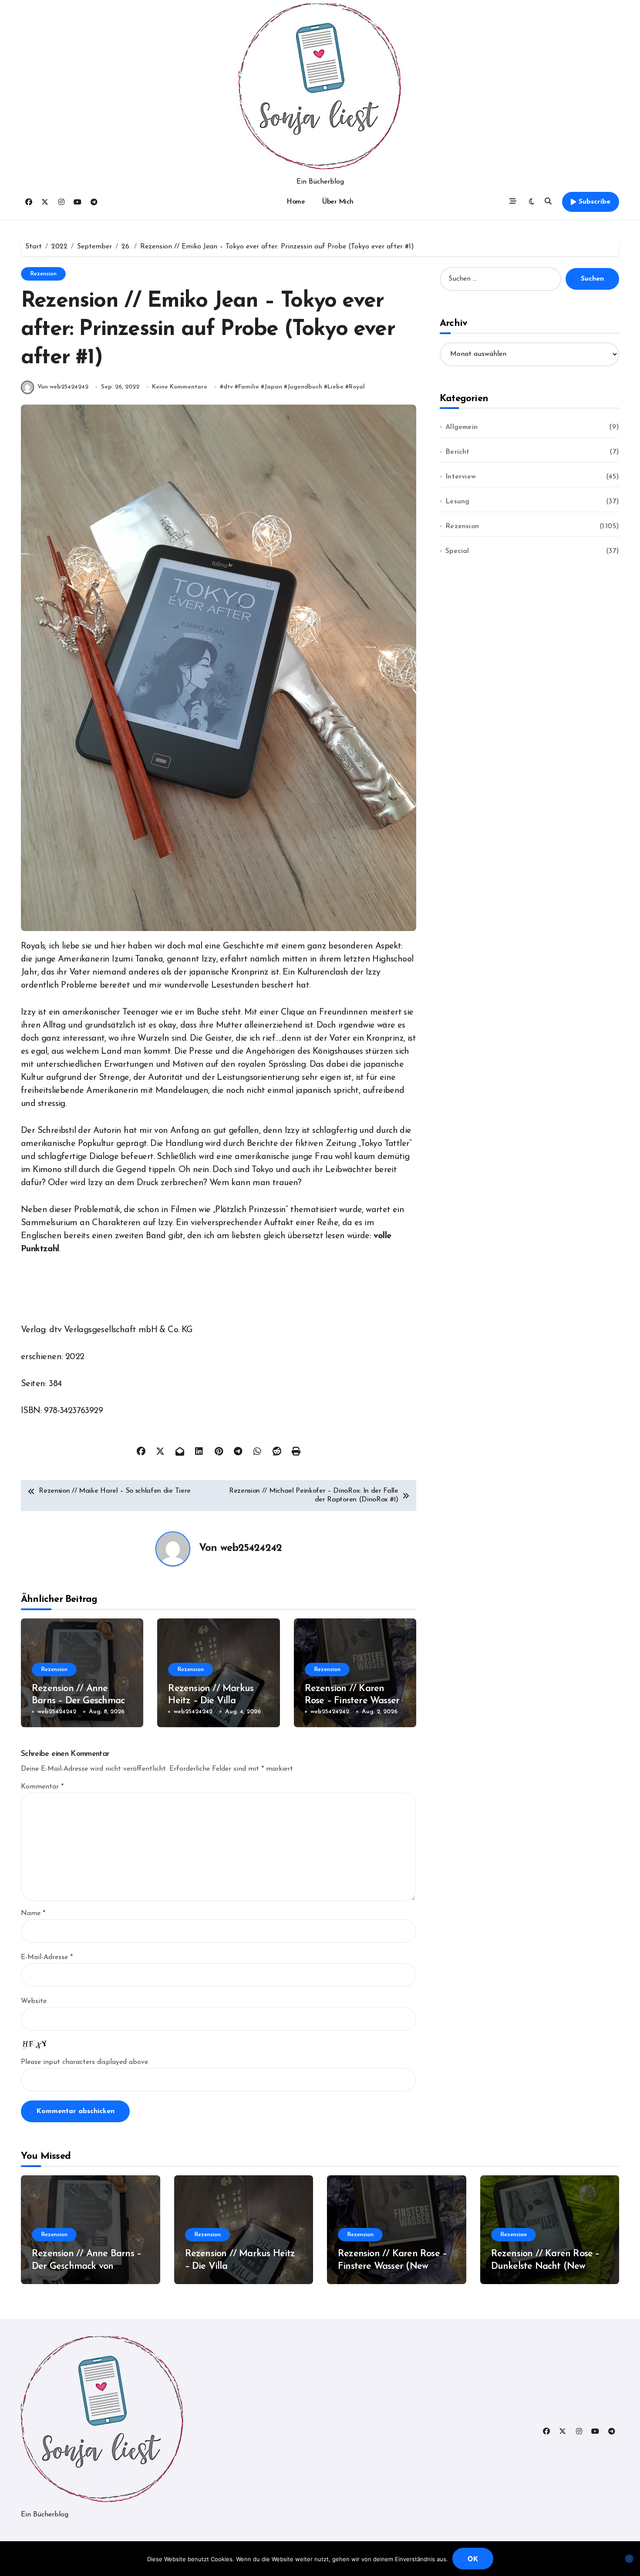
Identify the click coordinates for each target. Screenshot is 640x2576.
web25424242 (251, 1548)
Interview (461, 477)
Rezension (43, 274)
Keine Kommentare (180, 387)
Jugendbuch (305, 387)
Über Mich (338, 202)
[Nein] (629, 2559)
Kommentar (42, 1787)
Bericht (457, 452)
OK (473, 2559)
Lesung (457, 502)
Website (34, 2001)
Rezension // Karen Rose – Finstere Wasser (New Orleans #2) (352, 1701)
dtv (228, 387)
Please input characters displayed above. (85, 2062)
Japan (273, 387)
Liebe (335, 387)
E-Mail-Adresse (47, 1957)
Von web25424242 (63, 387)
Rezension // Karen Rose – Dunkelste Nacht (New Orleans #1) (546, 2266)
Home (296, 202)
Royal (357, 387)
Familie (249, 387)
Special (457, 551)
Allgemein (461, 427)
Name (33, 1913)
